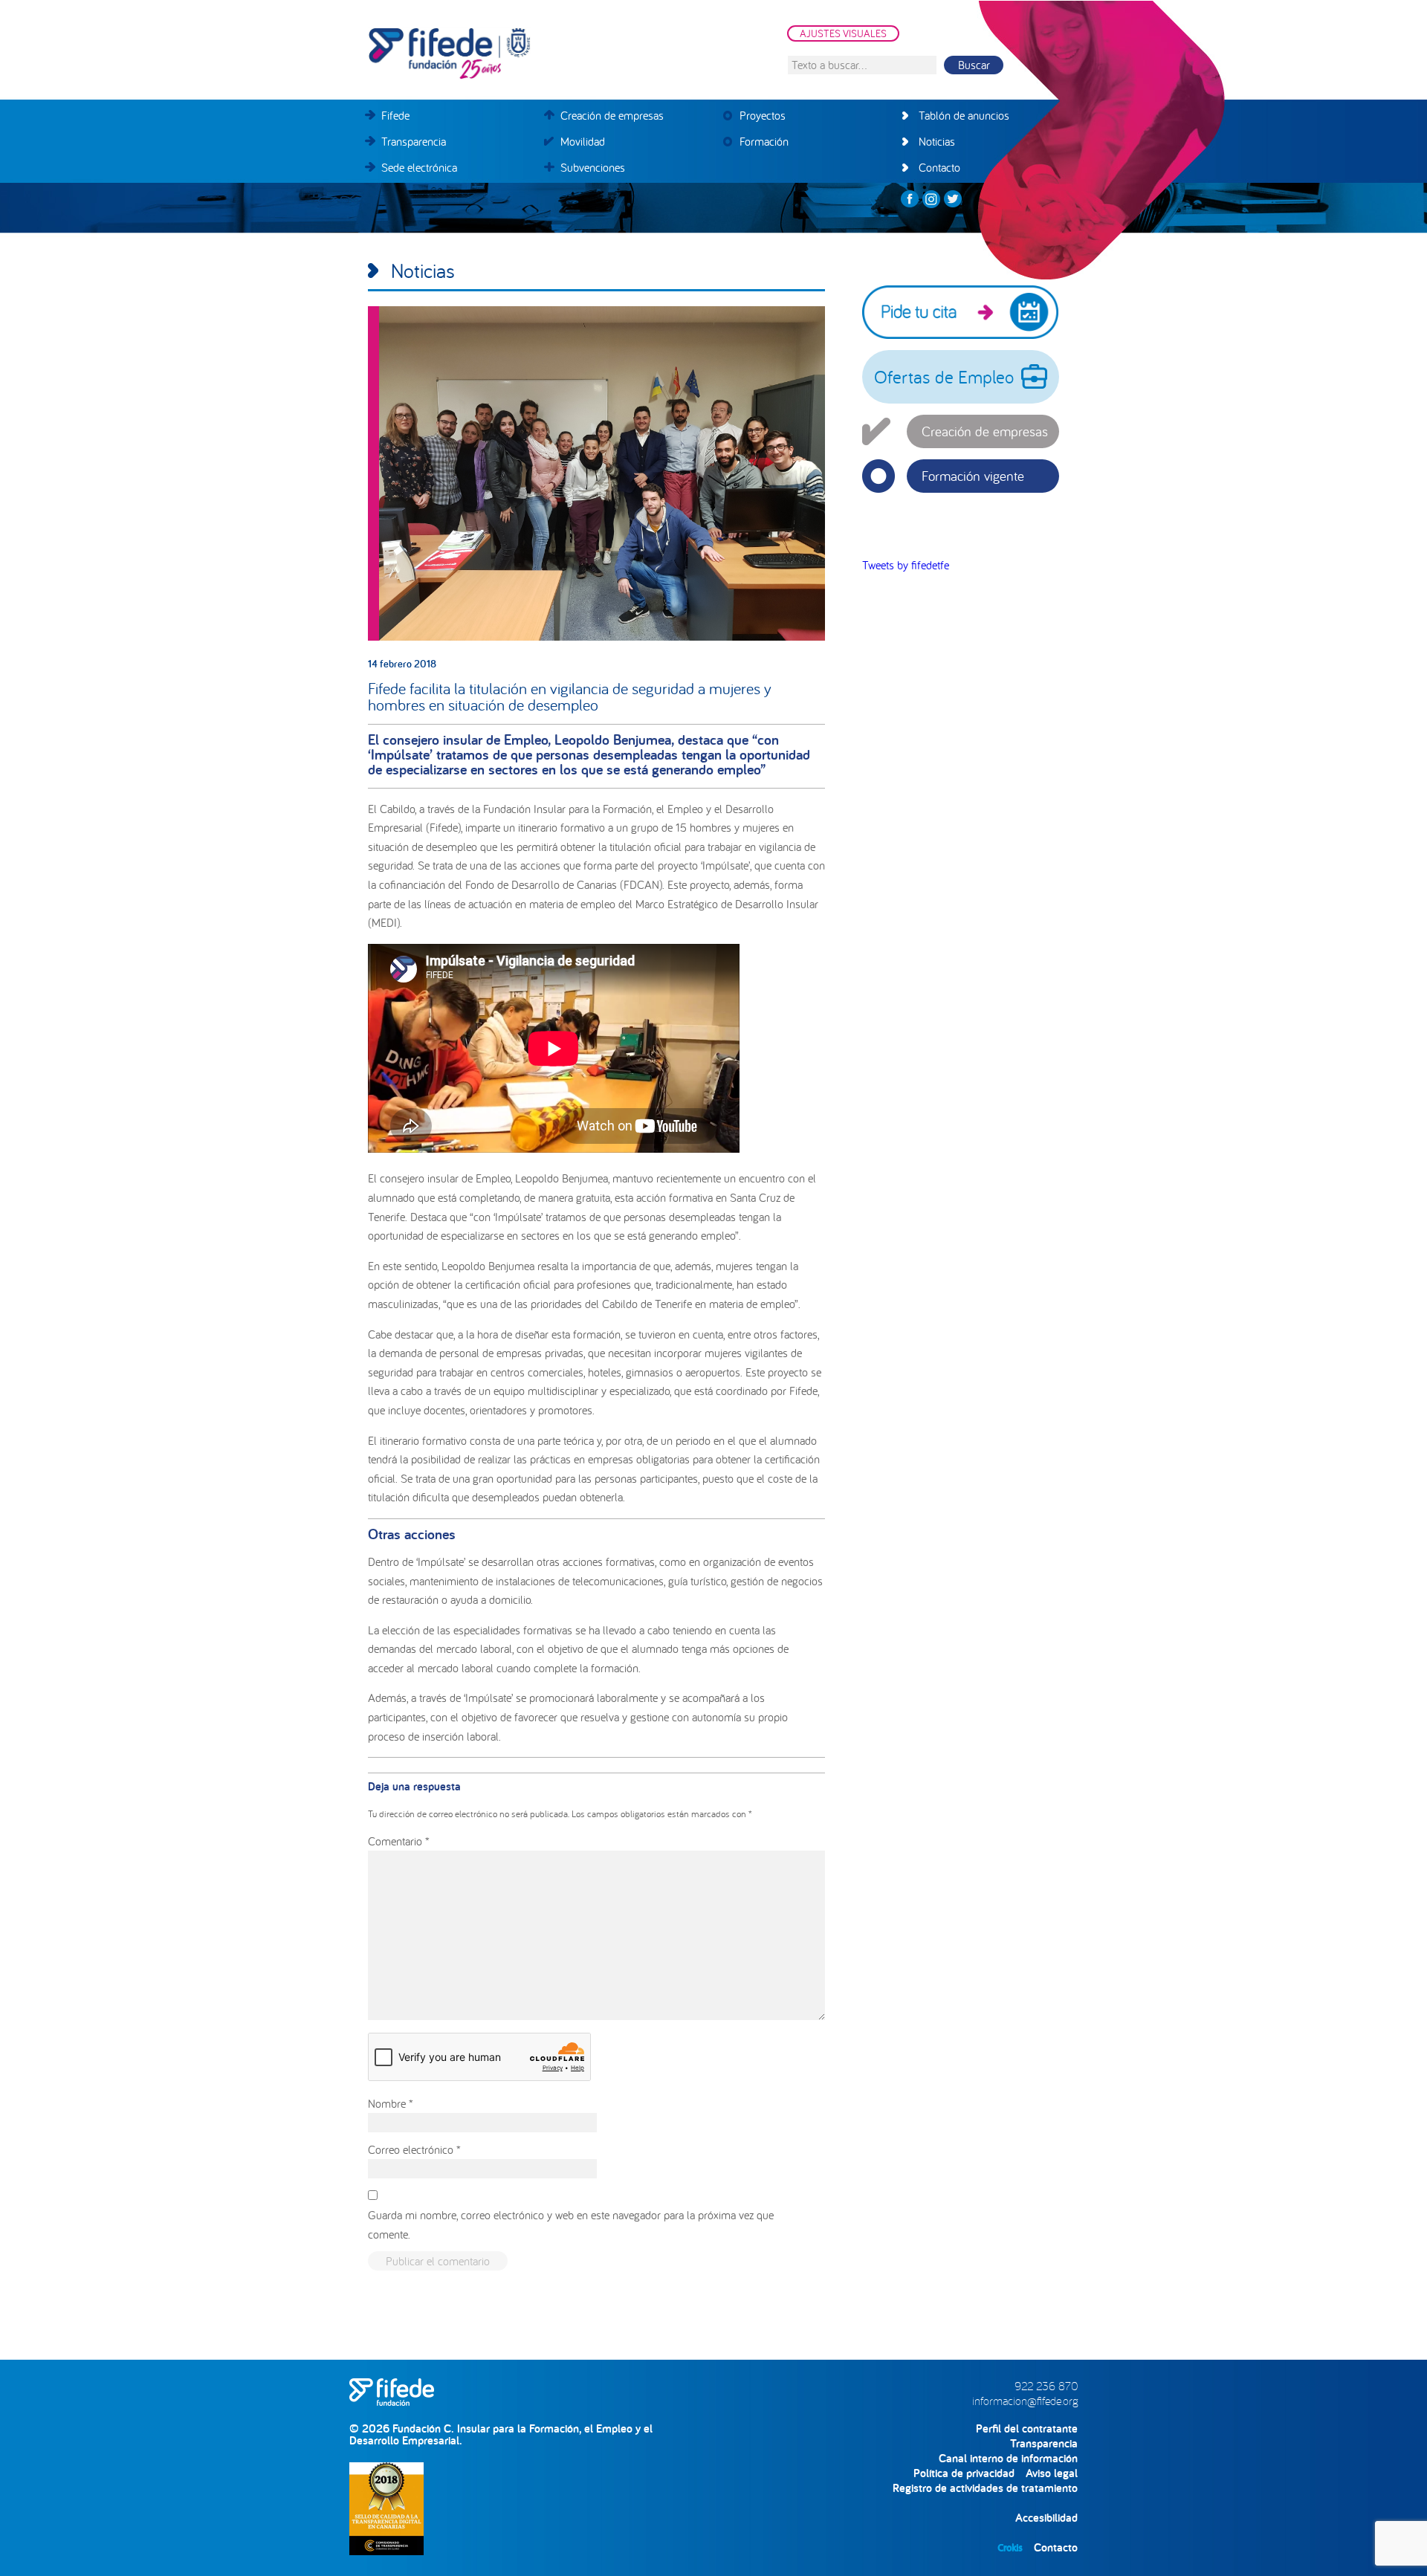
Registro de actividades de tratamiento (985, 2488)
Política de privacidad (964, 2473)
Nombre (391, 2103)
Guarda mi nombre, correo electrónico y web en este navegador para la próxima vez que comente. (571, 2224)
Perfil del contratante (1027, 2428)
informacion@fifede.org (1025, 2401)
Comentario (399, 1841)
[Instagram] (931, 199)
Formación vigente (973, 476)
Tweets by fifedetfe (906, 565)
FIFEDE (517, 54)
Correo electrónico (414, 2149)
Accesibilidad (1046, 2518)
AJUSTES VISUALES (843, 33)
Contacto (1056, 2547)
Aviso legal (1052, 2473)
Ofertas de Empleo (944, 377)
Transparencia (1044, 2443)
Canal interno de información (1008, 2458)
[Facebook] (910, 199)
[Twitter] (953, 199)
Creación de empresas (985, 431)
